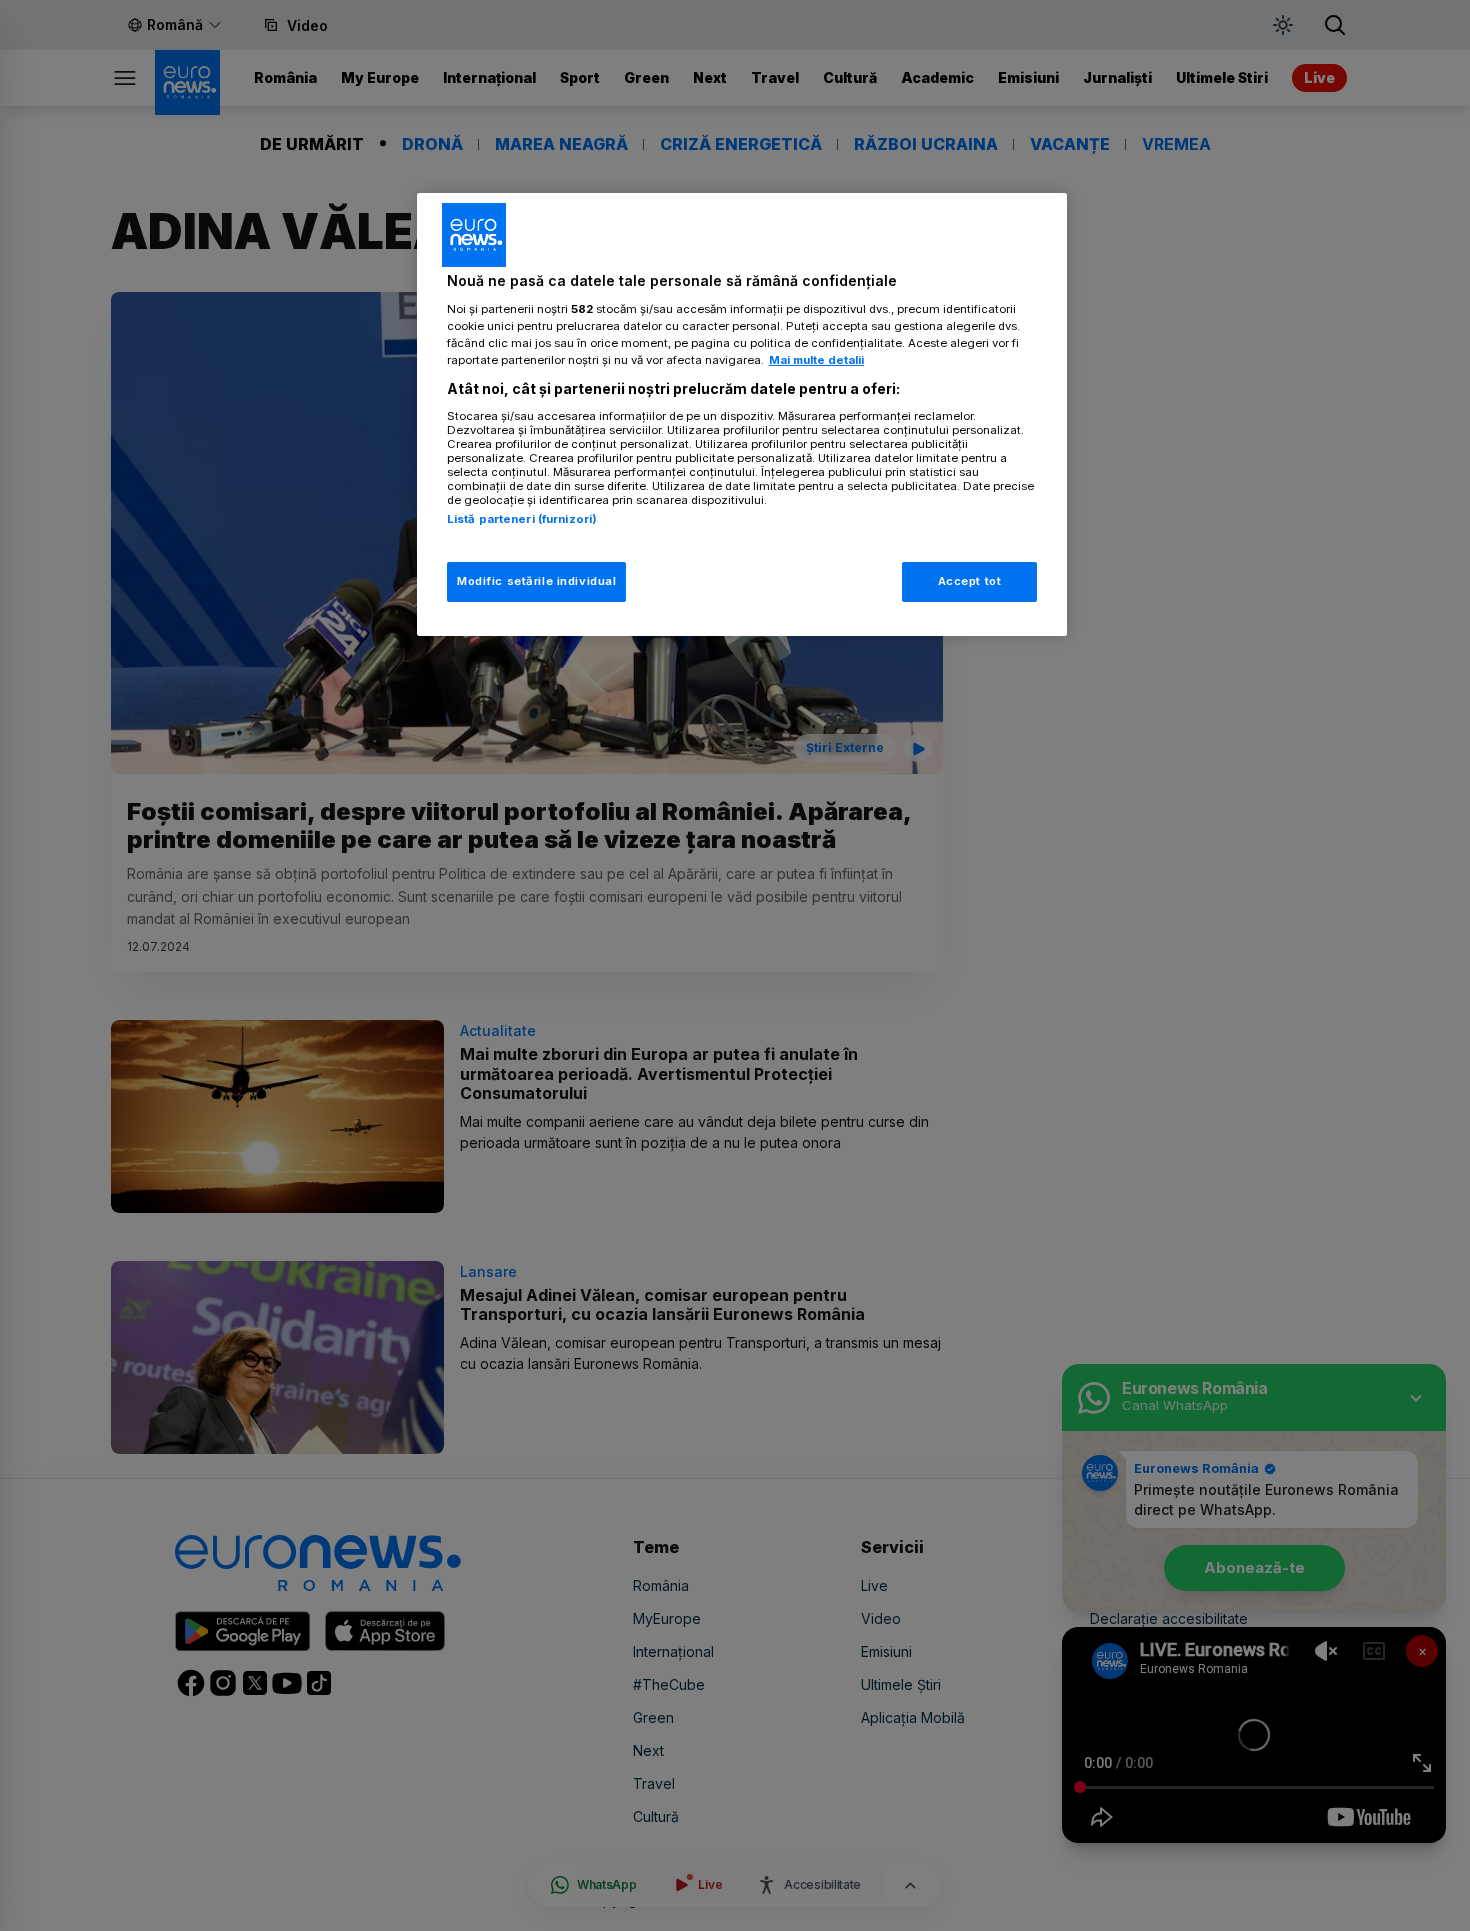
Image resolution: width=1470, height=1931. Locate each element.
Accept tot (970, 581)
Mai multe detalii (816, 360)
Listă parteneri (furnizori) (522, 519)
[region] (742, 414)
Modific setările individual (536, 581)
